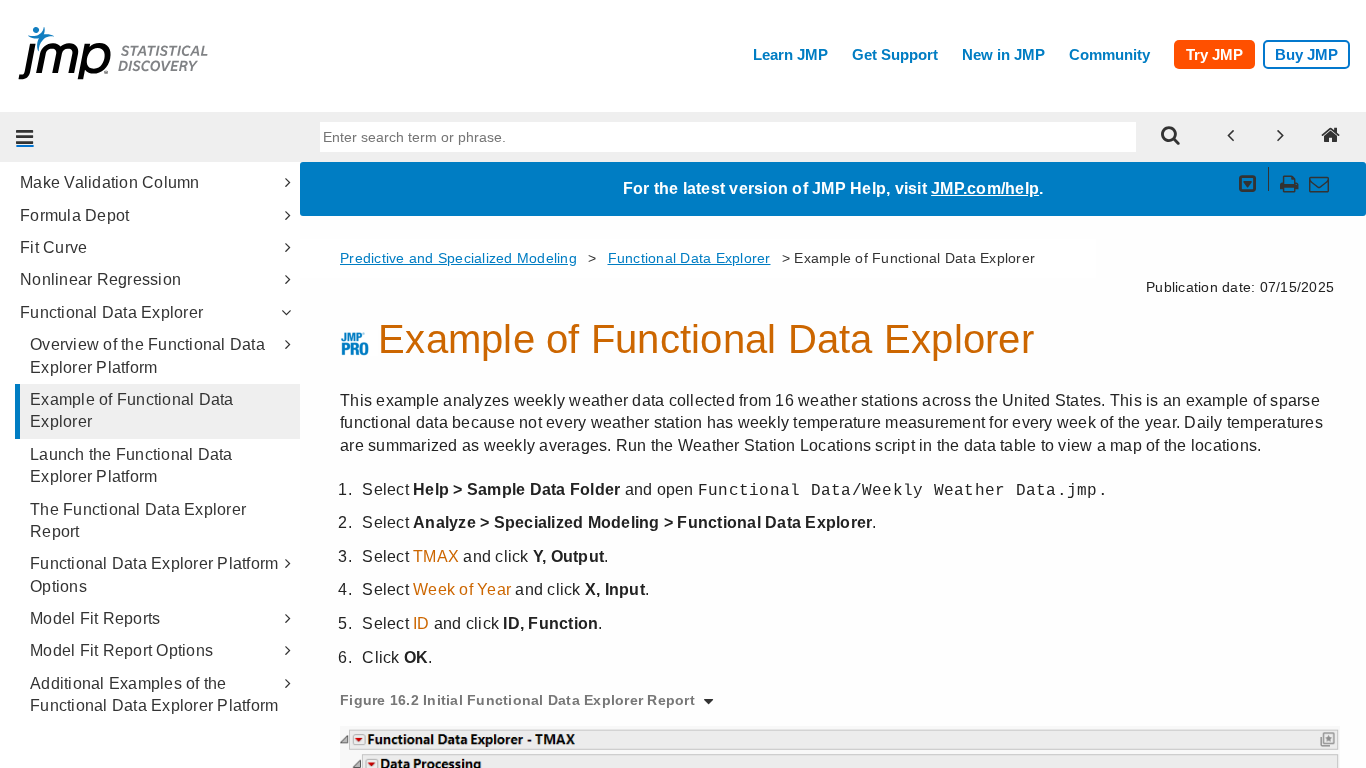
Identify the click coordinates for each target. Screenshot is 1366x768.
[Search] (1171, 137)
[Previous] (1231, 137)
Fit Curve (53, 247)
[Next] (1281, 137)
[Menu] (25, 137)
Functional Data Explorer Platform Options (154, 574)
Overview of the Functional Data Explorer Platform (147, 355)
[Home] (1331, 137)
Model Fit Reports (95, 618)
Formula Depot (74, 215)
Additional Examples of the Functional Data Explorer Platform (154, 694)
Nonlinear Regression (100, 279)
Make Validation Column (110, 182)
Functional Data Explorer (111, 312)
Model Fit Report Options (121, 650)
